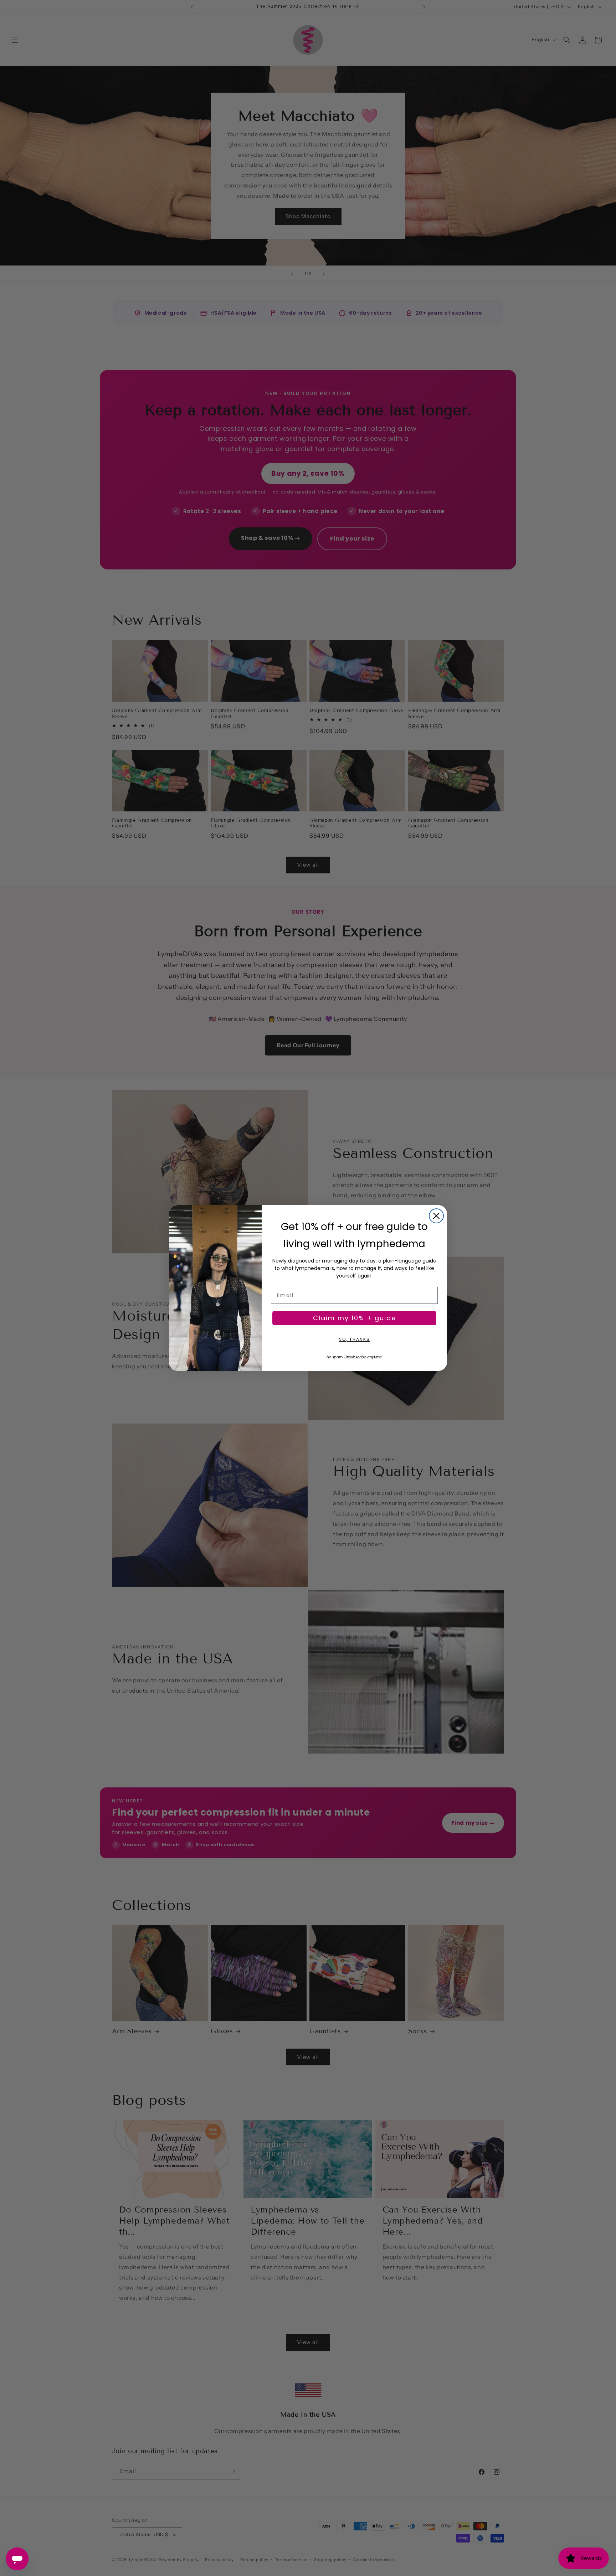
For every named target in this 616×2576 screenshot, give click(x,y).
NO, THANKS (354, 1339)
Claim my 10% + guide (355, 1318)
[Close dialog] (436, 1216)
